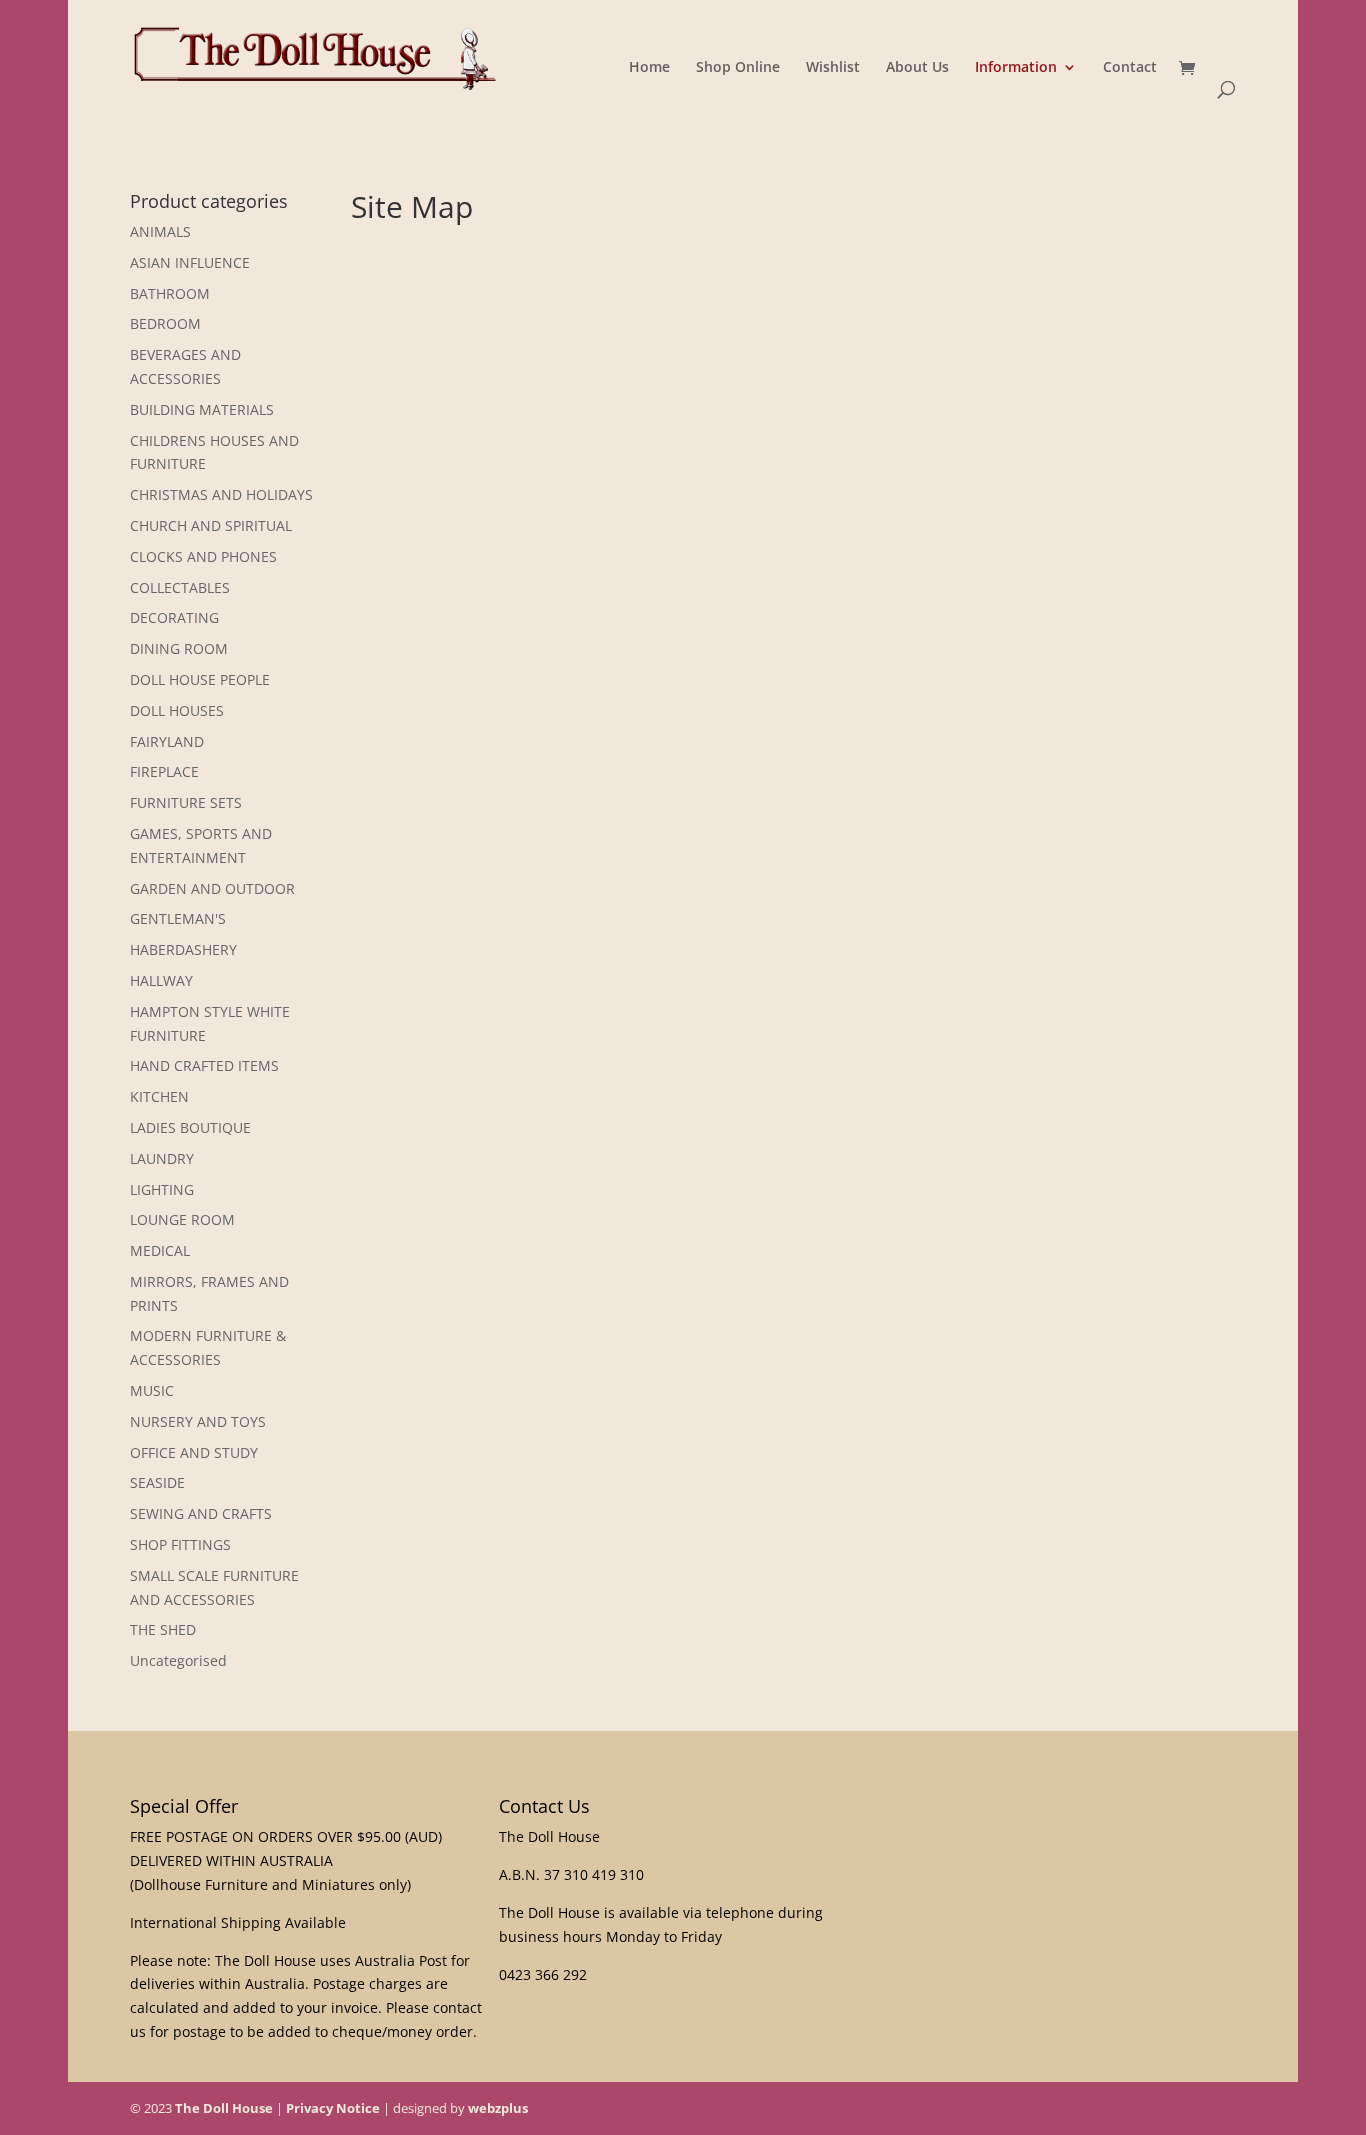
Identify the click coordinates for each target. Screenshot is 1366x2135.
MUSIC (152, 1390)
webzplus (498, 2108)
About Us (917, 68)
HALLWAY (161, 980)
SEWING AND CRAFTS (201, 1513)
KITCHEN (159, 1096)
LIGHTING (162, 1189)
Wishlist (833, 68)
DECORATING (174, 617)
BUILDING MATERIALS (202, 409)
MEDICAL (160, 1250)
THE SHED (163, 1629)
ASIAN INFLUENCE (190, 262)
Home (649, 68)
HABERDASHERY (183, 949)
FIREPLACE (164, 771)
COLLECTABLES (180, 587)
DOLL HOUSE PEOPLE (200, 679)
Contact (1130, 68)
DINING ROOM (179, 648)
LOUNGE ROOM (182, 1219)
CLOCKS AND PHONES (203, 556)
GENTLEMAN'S (178, 918)
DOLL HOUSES (177, 710)
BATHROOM (170, 293)
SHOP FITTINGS (180, 1544)
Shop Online (738, 68)
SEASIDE (157, 1482)
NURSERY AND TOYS (198, 1421)
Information (1016, 68)
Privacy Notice (333, 2108)
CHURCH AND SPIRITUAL (211, 525)
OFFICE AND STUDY (194, 1452)
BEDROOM (165, 323)
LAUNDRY (162, 1158)
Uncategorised (178, 1660)
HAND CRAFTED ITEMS (204, 1065)
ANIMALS (160, 231)
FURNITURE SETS (186, 802)
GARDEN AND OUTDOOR (212, 888)
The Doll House (224, 2108)
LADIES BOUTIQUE (190, 1127)
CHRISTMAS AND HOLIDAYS (221, 494)
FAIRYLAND (167, 741)
